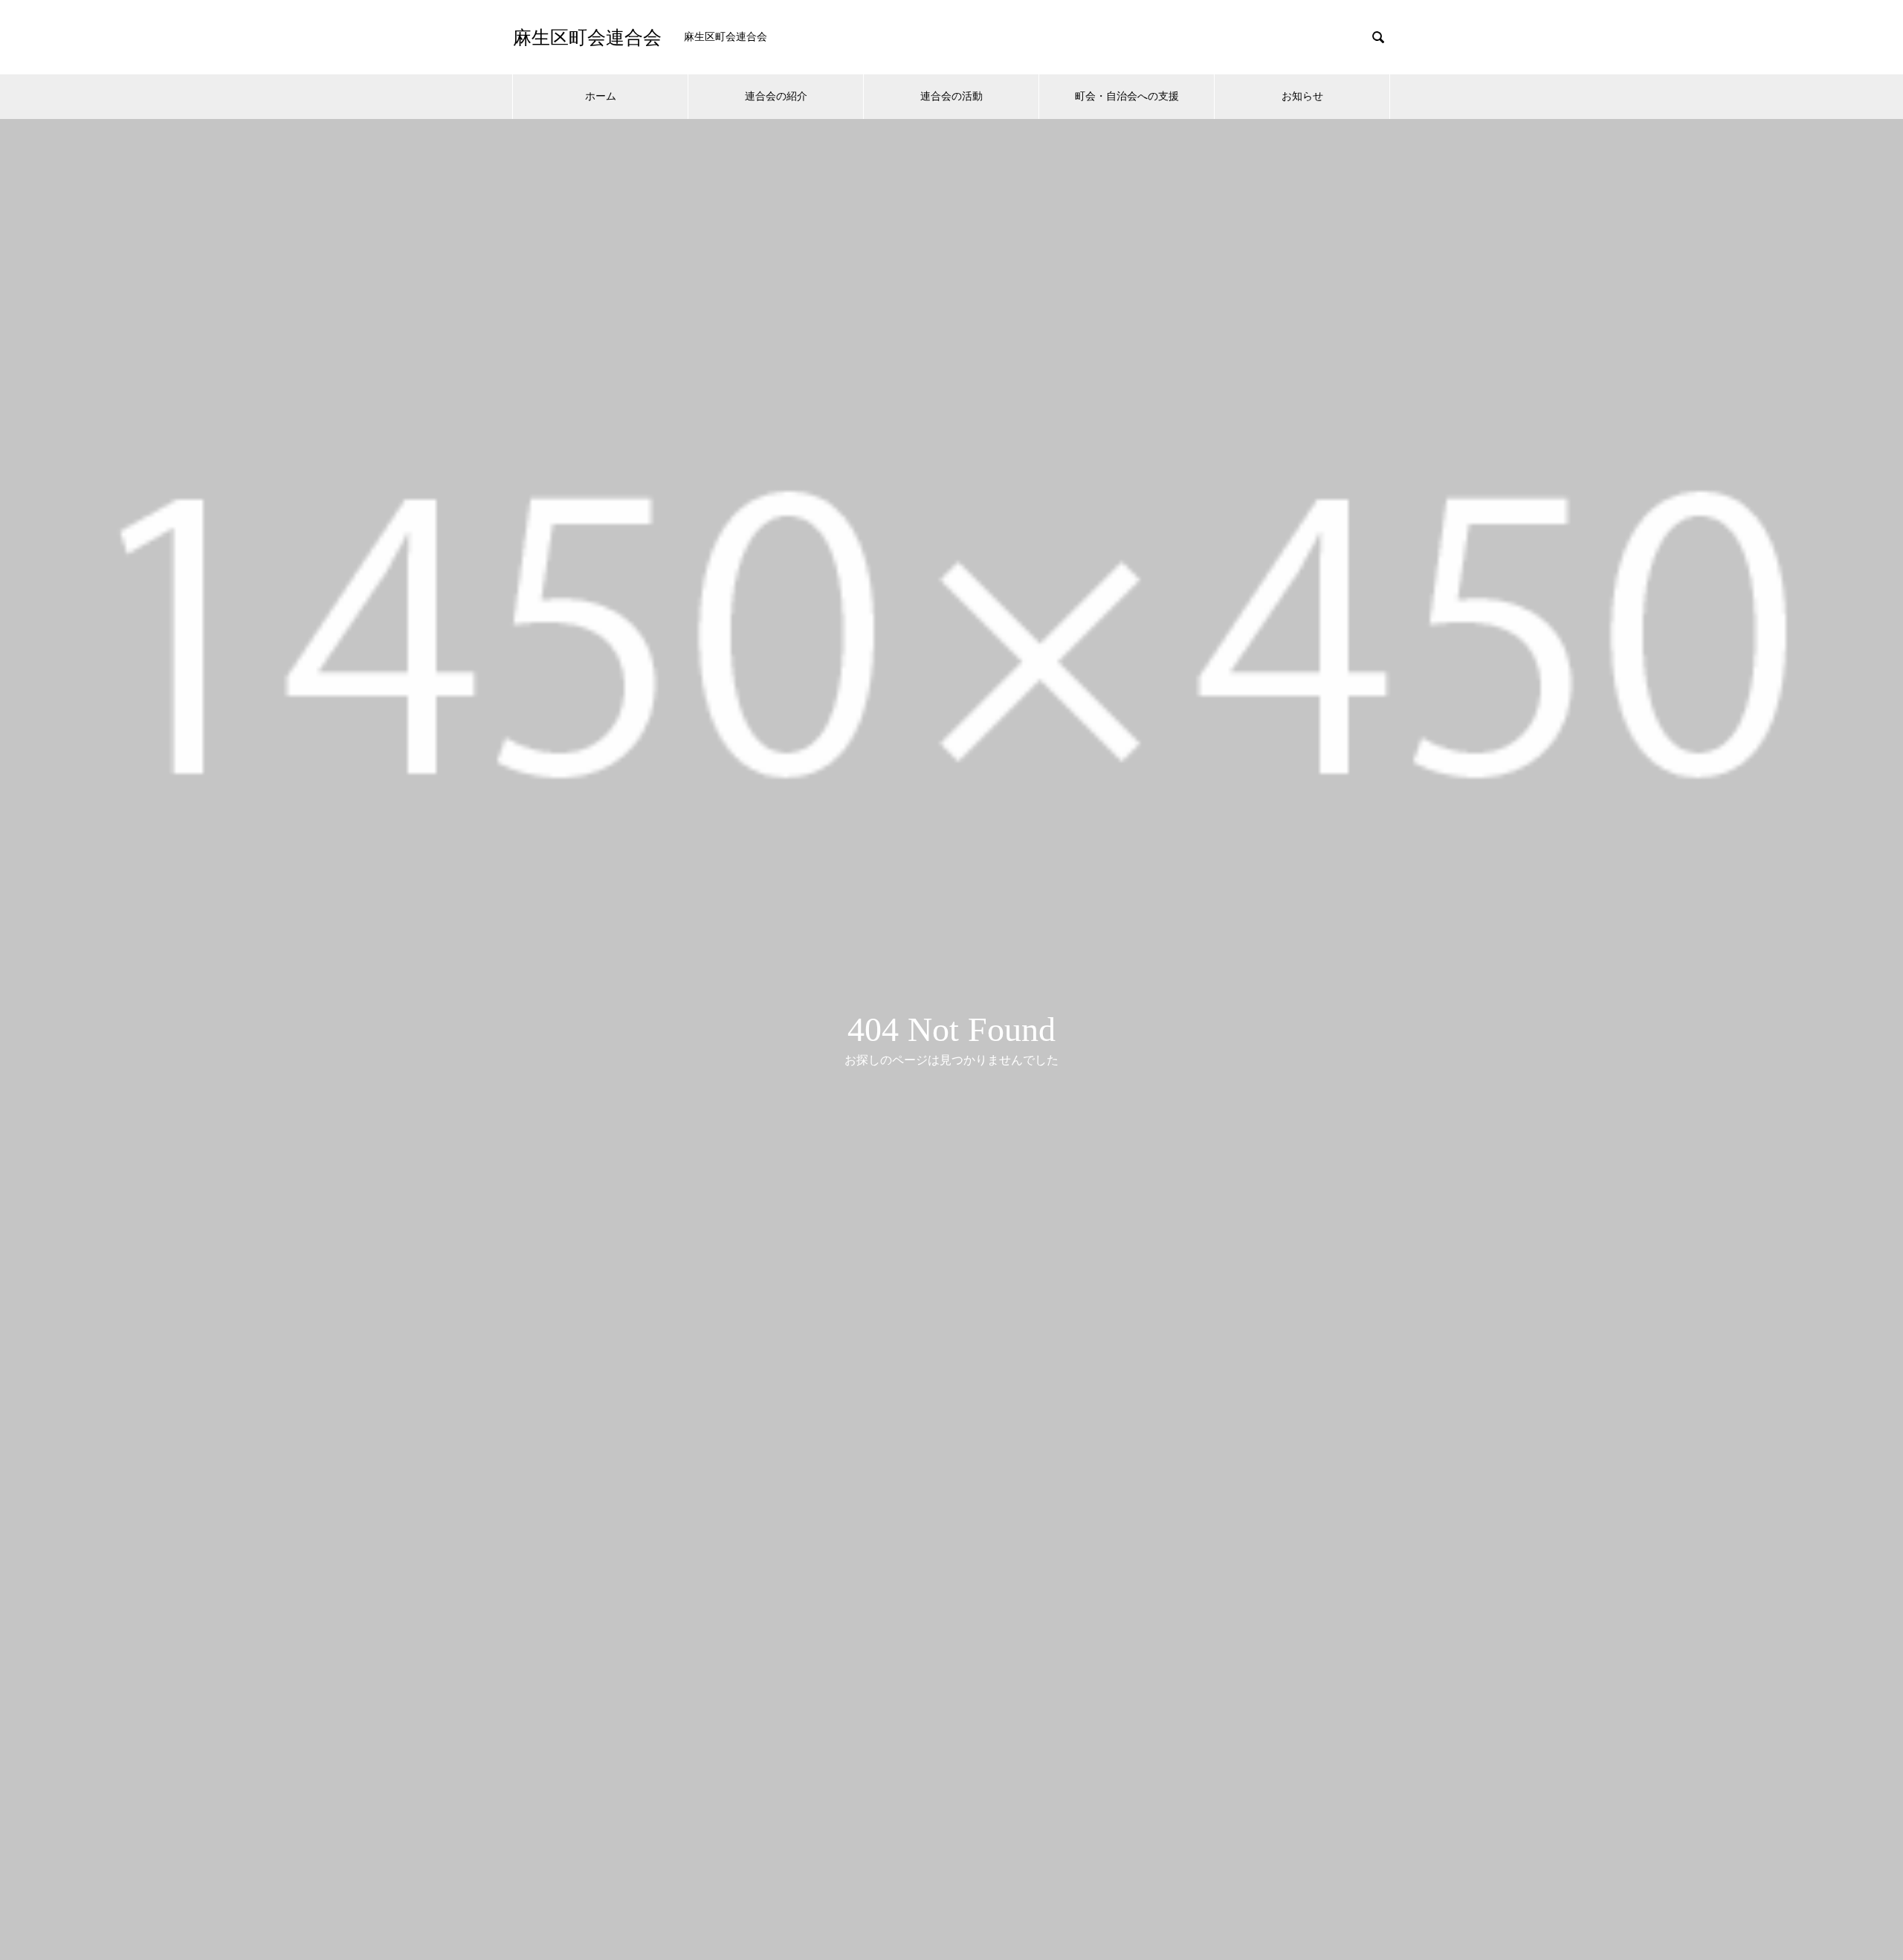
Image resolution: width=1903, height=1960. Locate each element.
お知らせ (1302, 96)
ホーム (601, 96)
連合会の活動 (951, 96)
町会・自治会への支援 (1127, 96)
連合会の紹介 (776, 96)
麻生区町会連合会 (587, 38)
